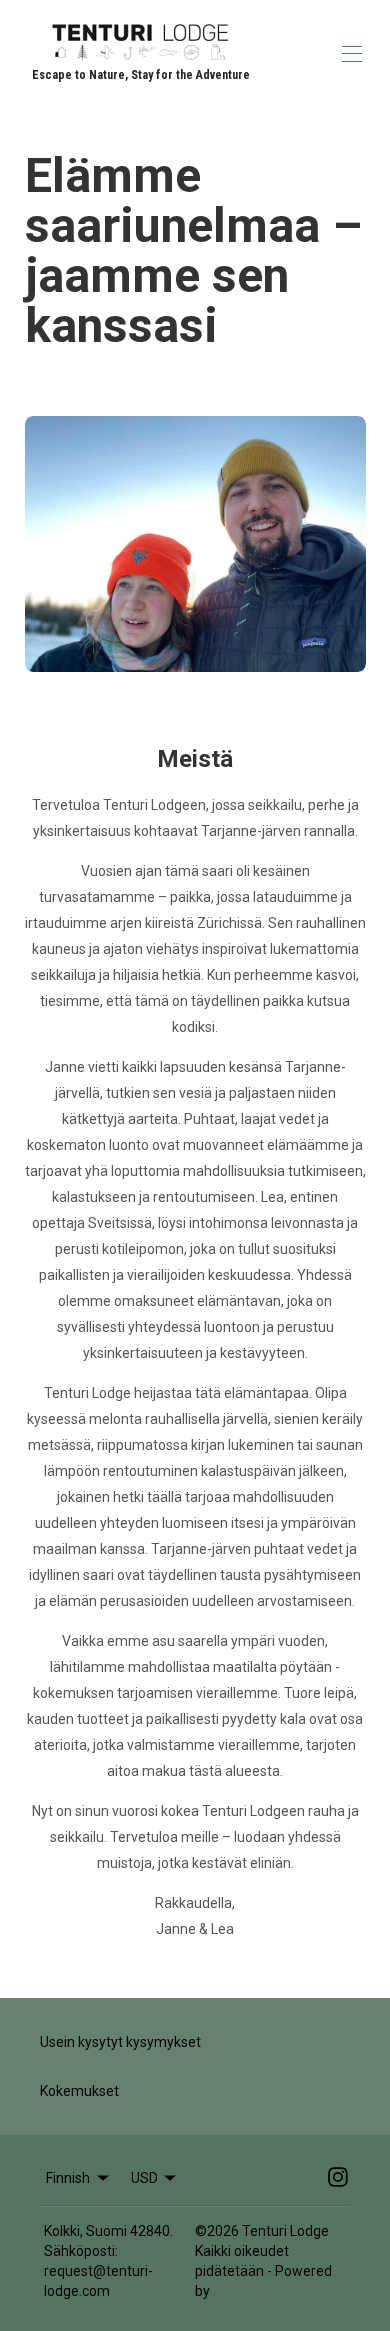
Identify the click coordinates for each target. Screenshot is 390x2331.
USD (144, 2178)
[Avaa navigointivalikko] (352, 54)
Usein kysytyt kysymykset (120, 2042)
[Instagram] (338, 2178)
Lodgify (237, 2291)
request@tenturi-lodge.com (98, 2281)
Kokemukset (79, 2091)
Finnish (68, 2178)
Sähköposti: (81, 2251)
